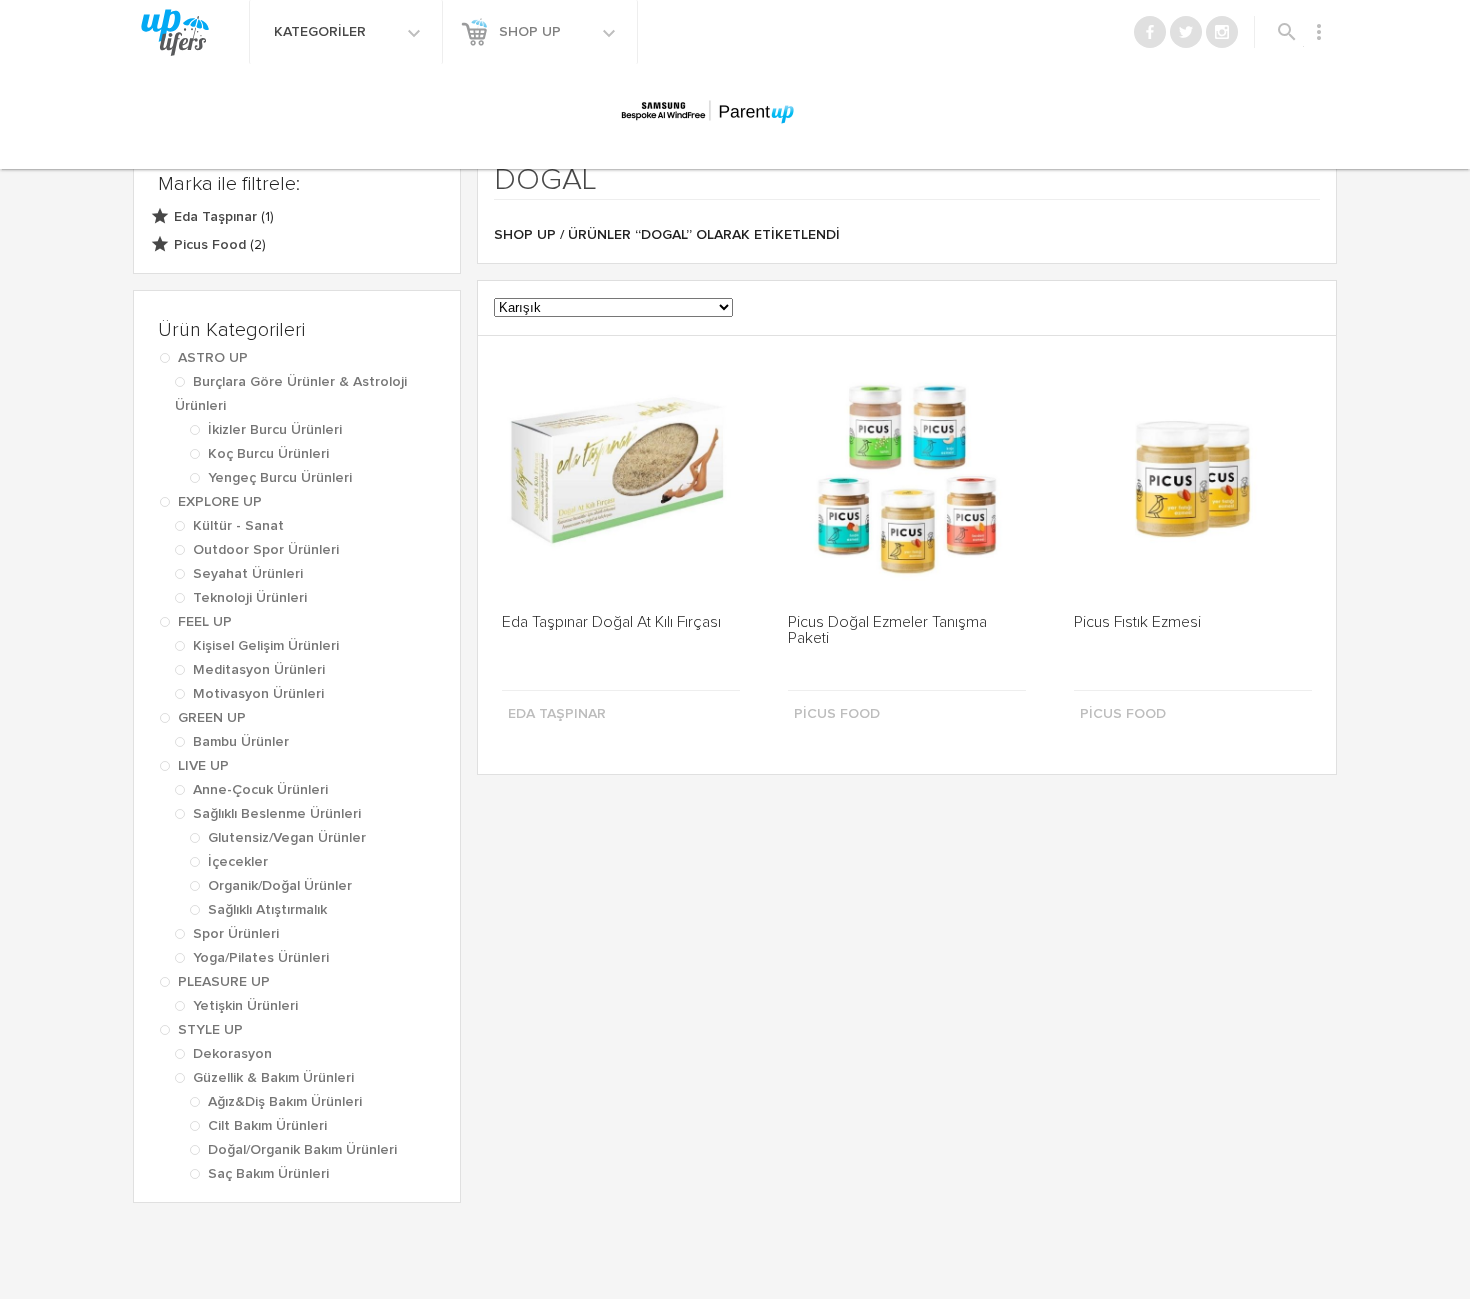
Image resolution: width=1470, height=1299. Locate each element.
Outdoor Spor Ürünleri (266, 550)
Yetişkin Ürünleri (245, 1006)
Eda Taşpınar (215, 217)
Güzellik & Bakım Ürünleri (273, 1078)
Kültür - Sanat (238, 526)
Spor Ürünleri (236, 934)
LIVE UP (203, 766)
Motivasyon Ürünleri (258, 694)
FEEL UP (205, 622)
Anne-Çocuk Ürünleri (260, 790)
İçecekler (238, 862)
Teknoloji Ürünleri (250, 598)
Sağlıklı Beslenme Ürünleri (277, 814)
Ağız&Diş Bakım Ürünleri (285, 1102)
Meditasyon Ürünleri (259, 670)
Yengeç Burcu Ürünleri (280, 478)
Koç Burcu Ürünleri (268, 454)
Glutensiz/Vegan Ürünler (287, 838)
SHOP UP (532, 32)
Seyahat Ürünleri (248, 574)
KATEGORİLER (322, 32)
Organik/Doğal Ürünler (280, 886)
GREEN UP (212, 718)
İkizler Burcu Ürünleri (275, 430)
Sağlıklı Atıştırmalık (267, 910)
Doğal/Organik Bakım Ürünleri (302, 1150)
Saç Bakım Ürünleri (268, 1174)
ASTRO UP (213, 358)
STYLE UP (210, 1030)
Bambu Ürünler (241, 742)
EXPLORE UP (220, 502)
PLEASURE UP (224, 982)
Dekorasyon (232, 1054)
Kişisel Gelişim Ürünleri (266, 646)
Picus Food (210, 245)
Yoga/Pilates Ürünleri (261, 958)
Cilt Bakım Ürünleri (267, 1126)
